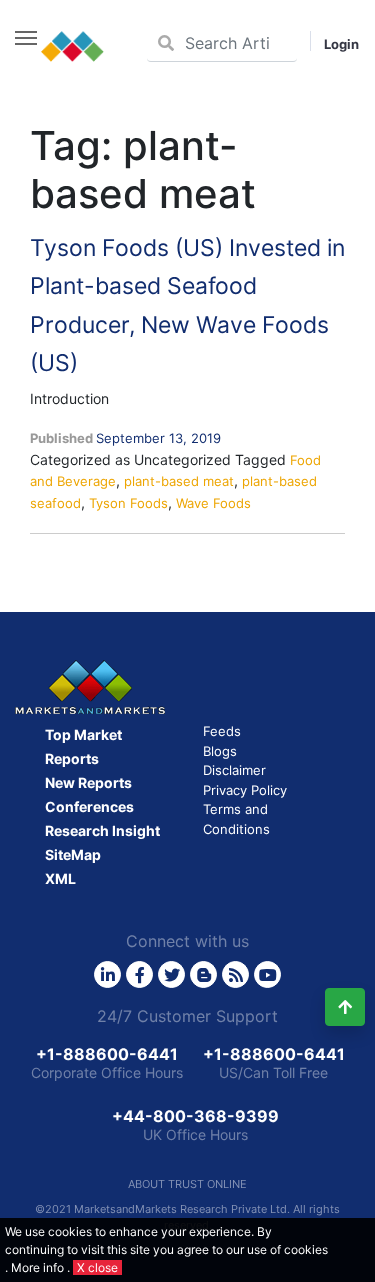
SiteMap (73, 854)
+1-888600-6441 (107, 1054)
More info (37, 1267)
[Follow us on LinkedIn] (107, 974)
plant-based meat (179, 481)
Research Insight (102, 830)
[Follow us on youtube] (267, 974)
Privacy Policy (245, 790)
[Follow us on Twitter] (171, 974)
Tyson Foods (128, 503)
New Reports (88, 782)
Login (341, 44)
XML (60, 878)
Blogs (220, 751)
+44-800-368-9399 (195, 1116)
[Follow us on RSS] (235, 974)
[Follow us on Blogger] (203, 974)
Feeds (222, 731)
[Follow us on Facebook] (139, 974)
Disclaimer (234, 770)
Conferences (89, 806)
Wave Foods (213, 503)
